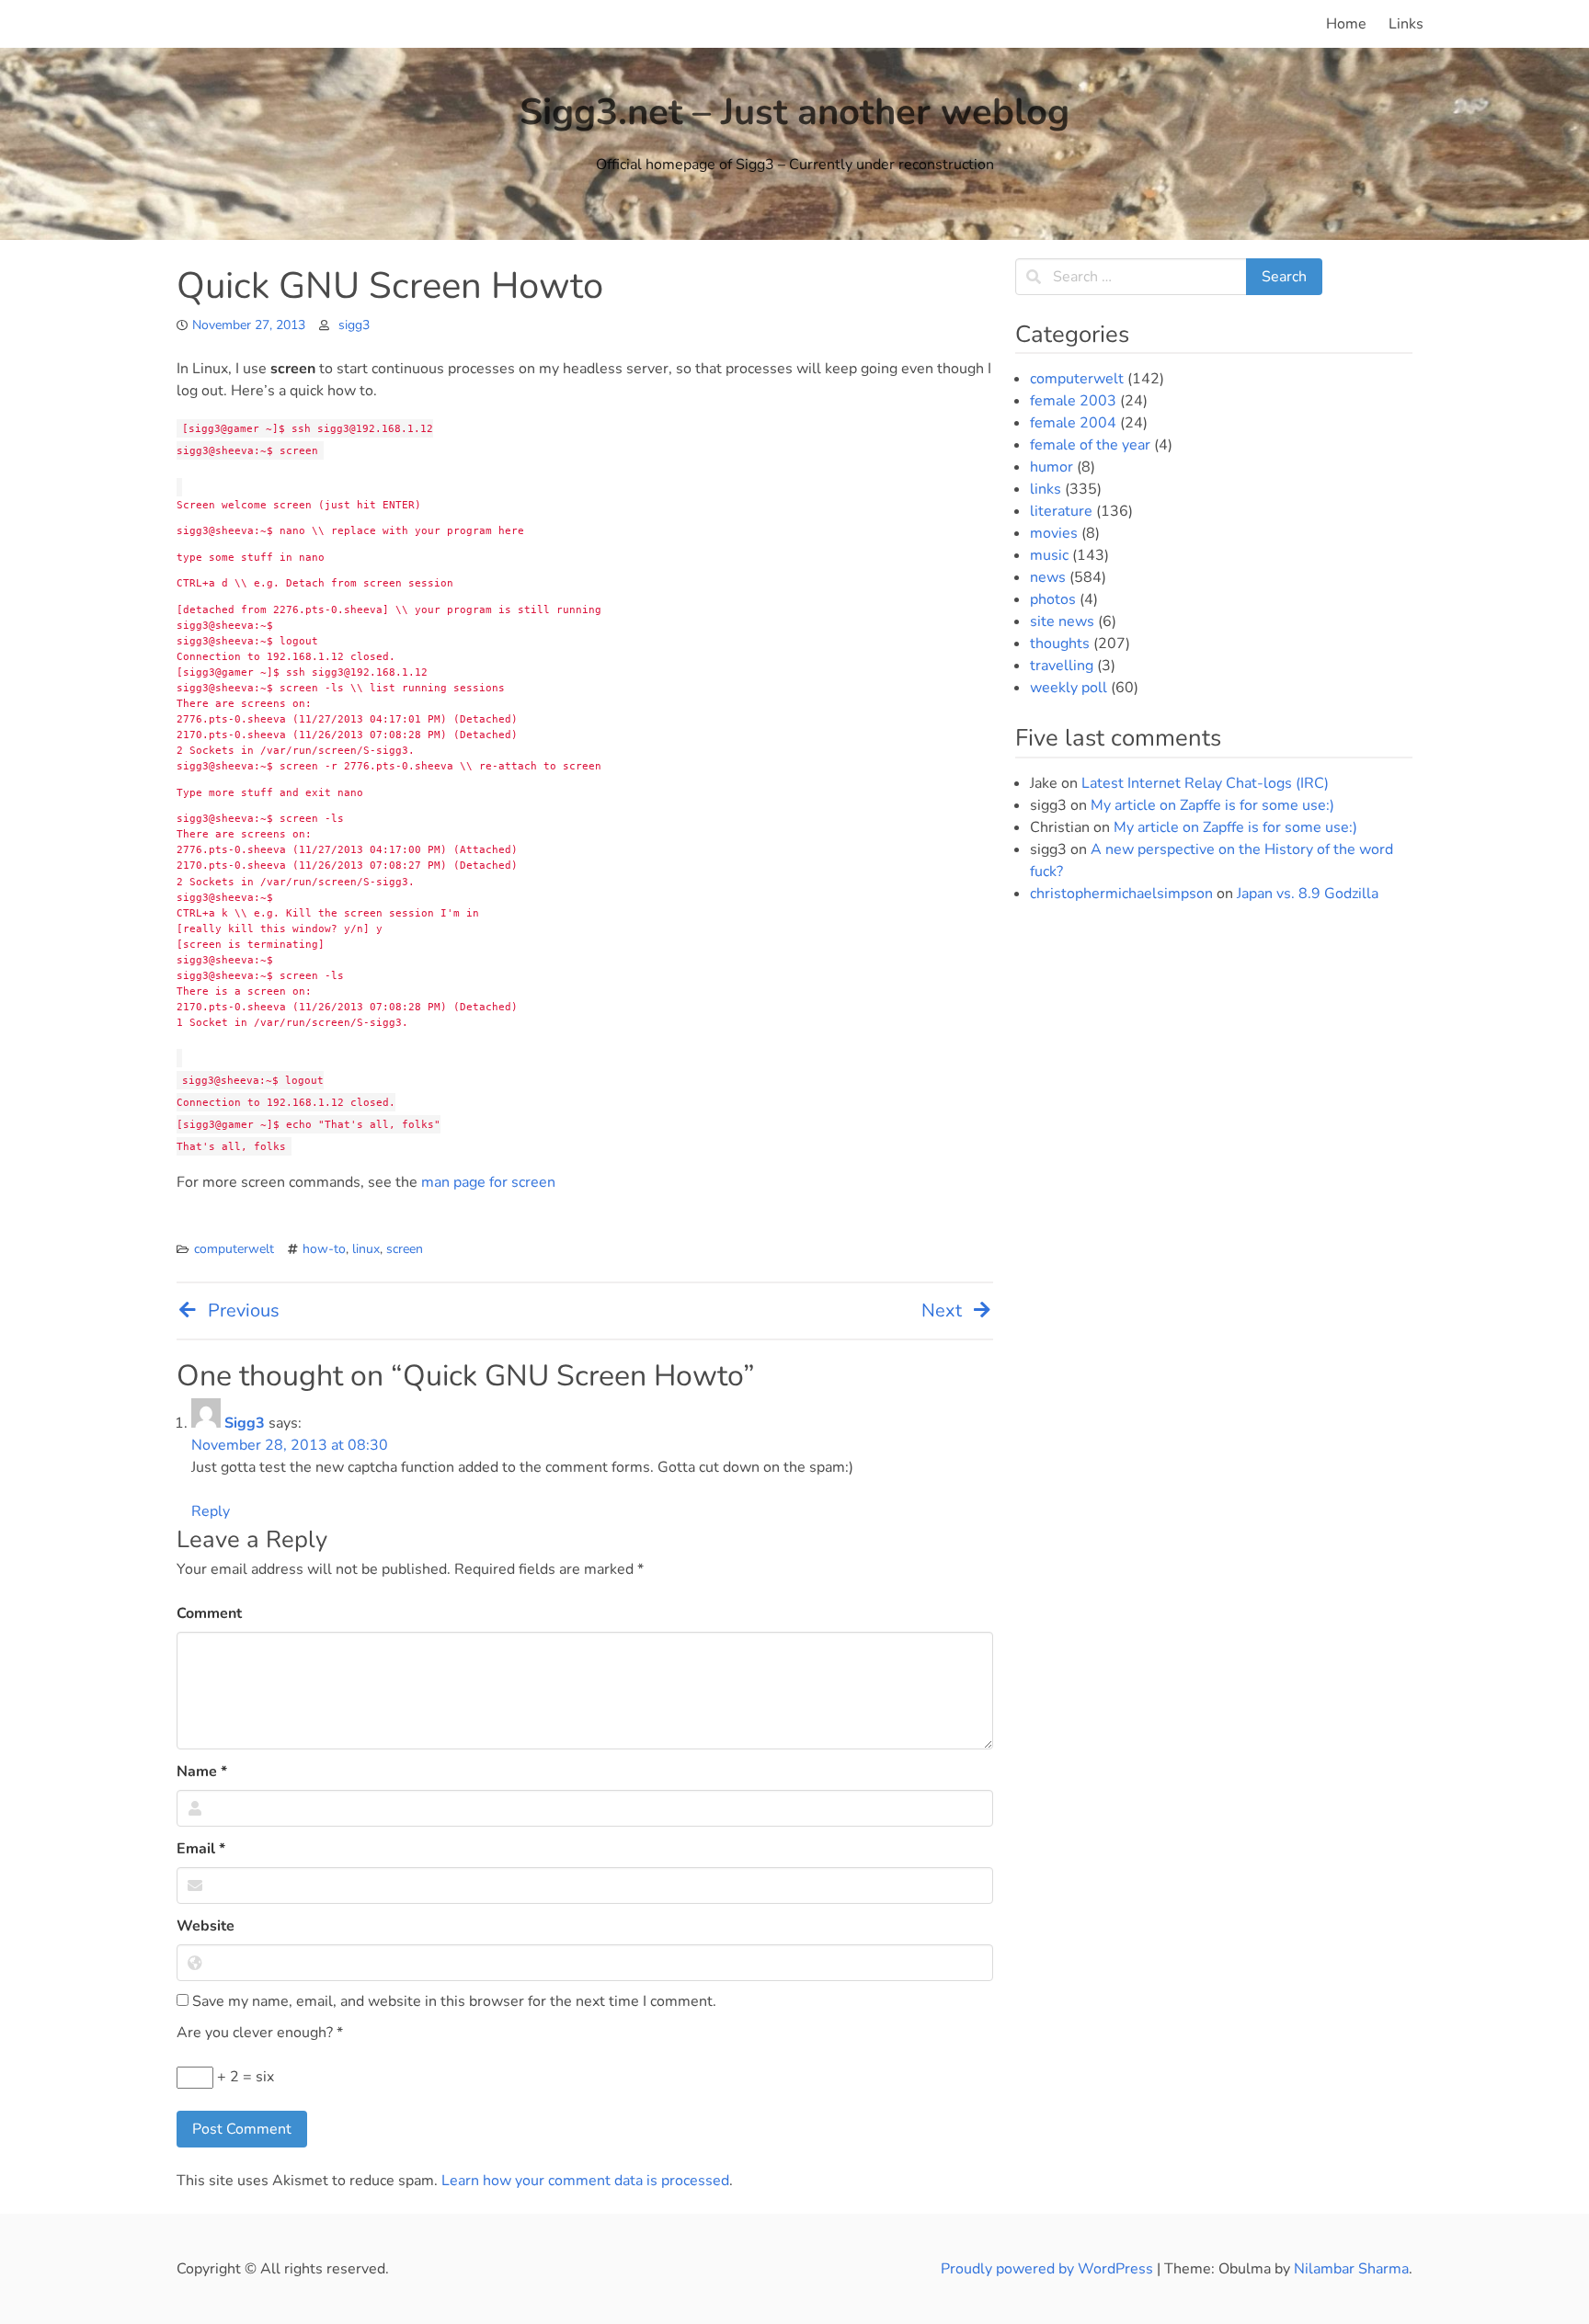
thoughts (1060, 644)
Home (1346, 24)
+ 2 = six (244, 2077)
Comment (209, 1613)
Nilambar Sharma (1351, 2269)
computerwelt (234, 1249)
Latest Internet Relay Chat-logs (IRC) (1205, 783)
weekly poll (1069, 688)
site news (1062, 621)
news (1048, 577)
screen (405, 1249)
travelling (1062, 666)
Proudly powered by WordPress (1049, 2269)
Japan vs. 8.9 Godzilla (1308, 894)
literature (1061, 511)
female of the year (1090, 445)
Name (202, 1771)
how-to (324, 1249)
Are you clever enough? (260, 2033)
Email (201, 1849)
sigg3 (354, 325)
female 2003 (1073, 401)
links (1046, 489)
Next (942, 1310)
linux (366, 1249)
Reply (211, 1511)
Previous (244, 1310)
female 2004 (1073, 423)
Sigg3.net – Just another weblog (794, 112)
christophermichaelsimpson (1121, 894)
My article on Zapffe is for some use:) (1212, 805)
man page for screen (488, 1182)
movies (1054, 533)
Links (1406, 24)
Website (206, 1926)
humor (1052, 467)
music (1049, 555)
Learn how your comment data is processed (585, 2181)
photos (1053, 599)
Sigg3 (245, 1423)
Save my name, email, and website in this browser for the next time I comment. (452, 2001)
